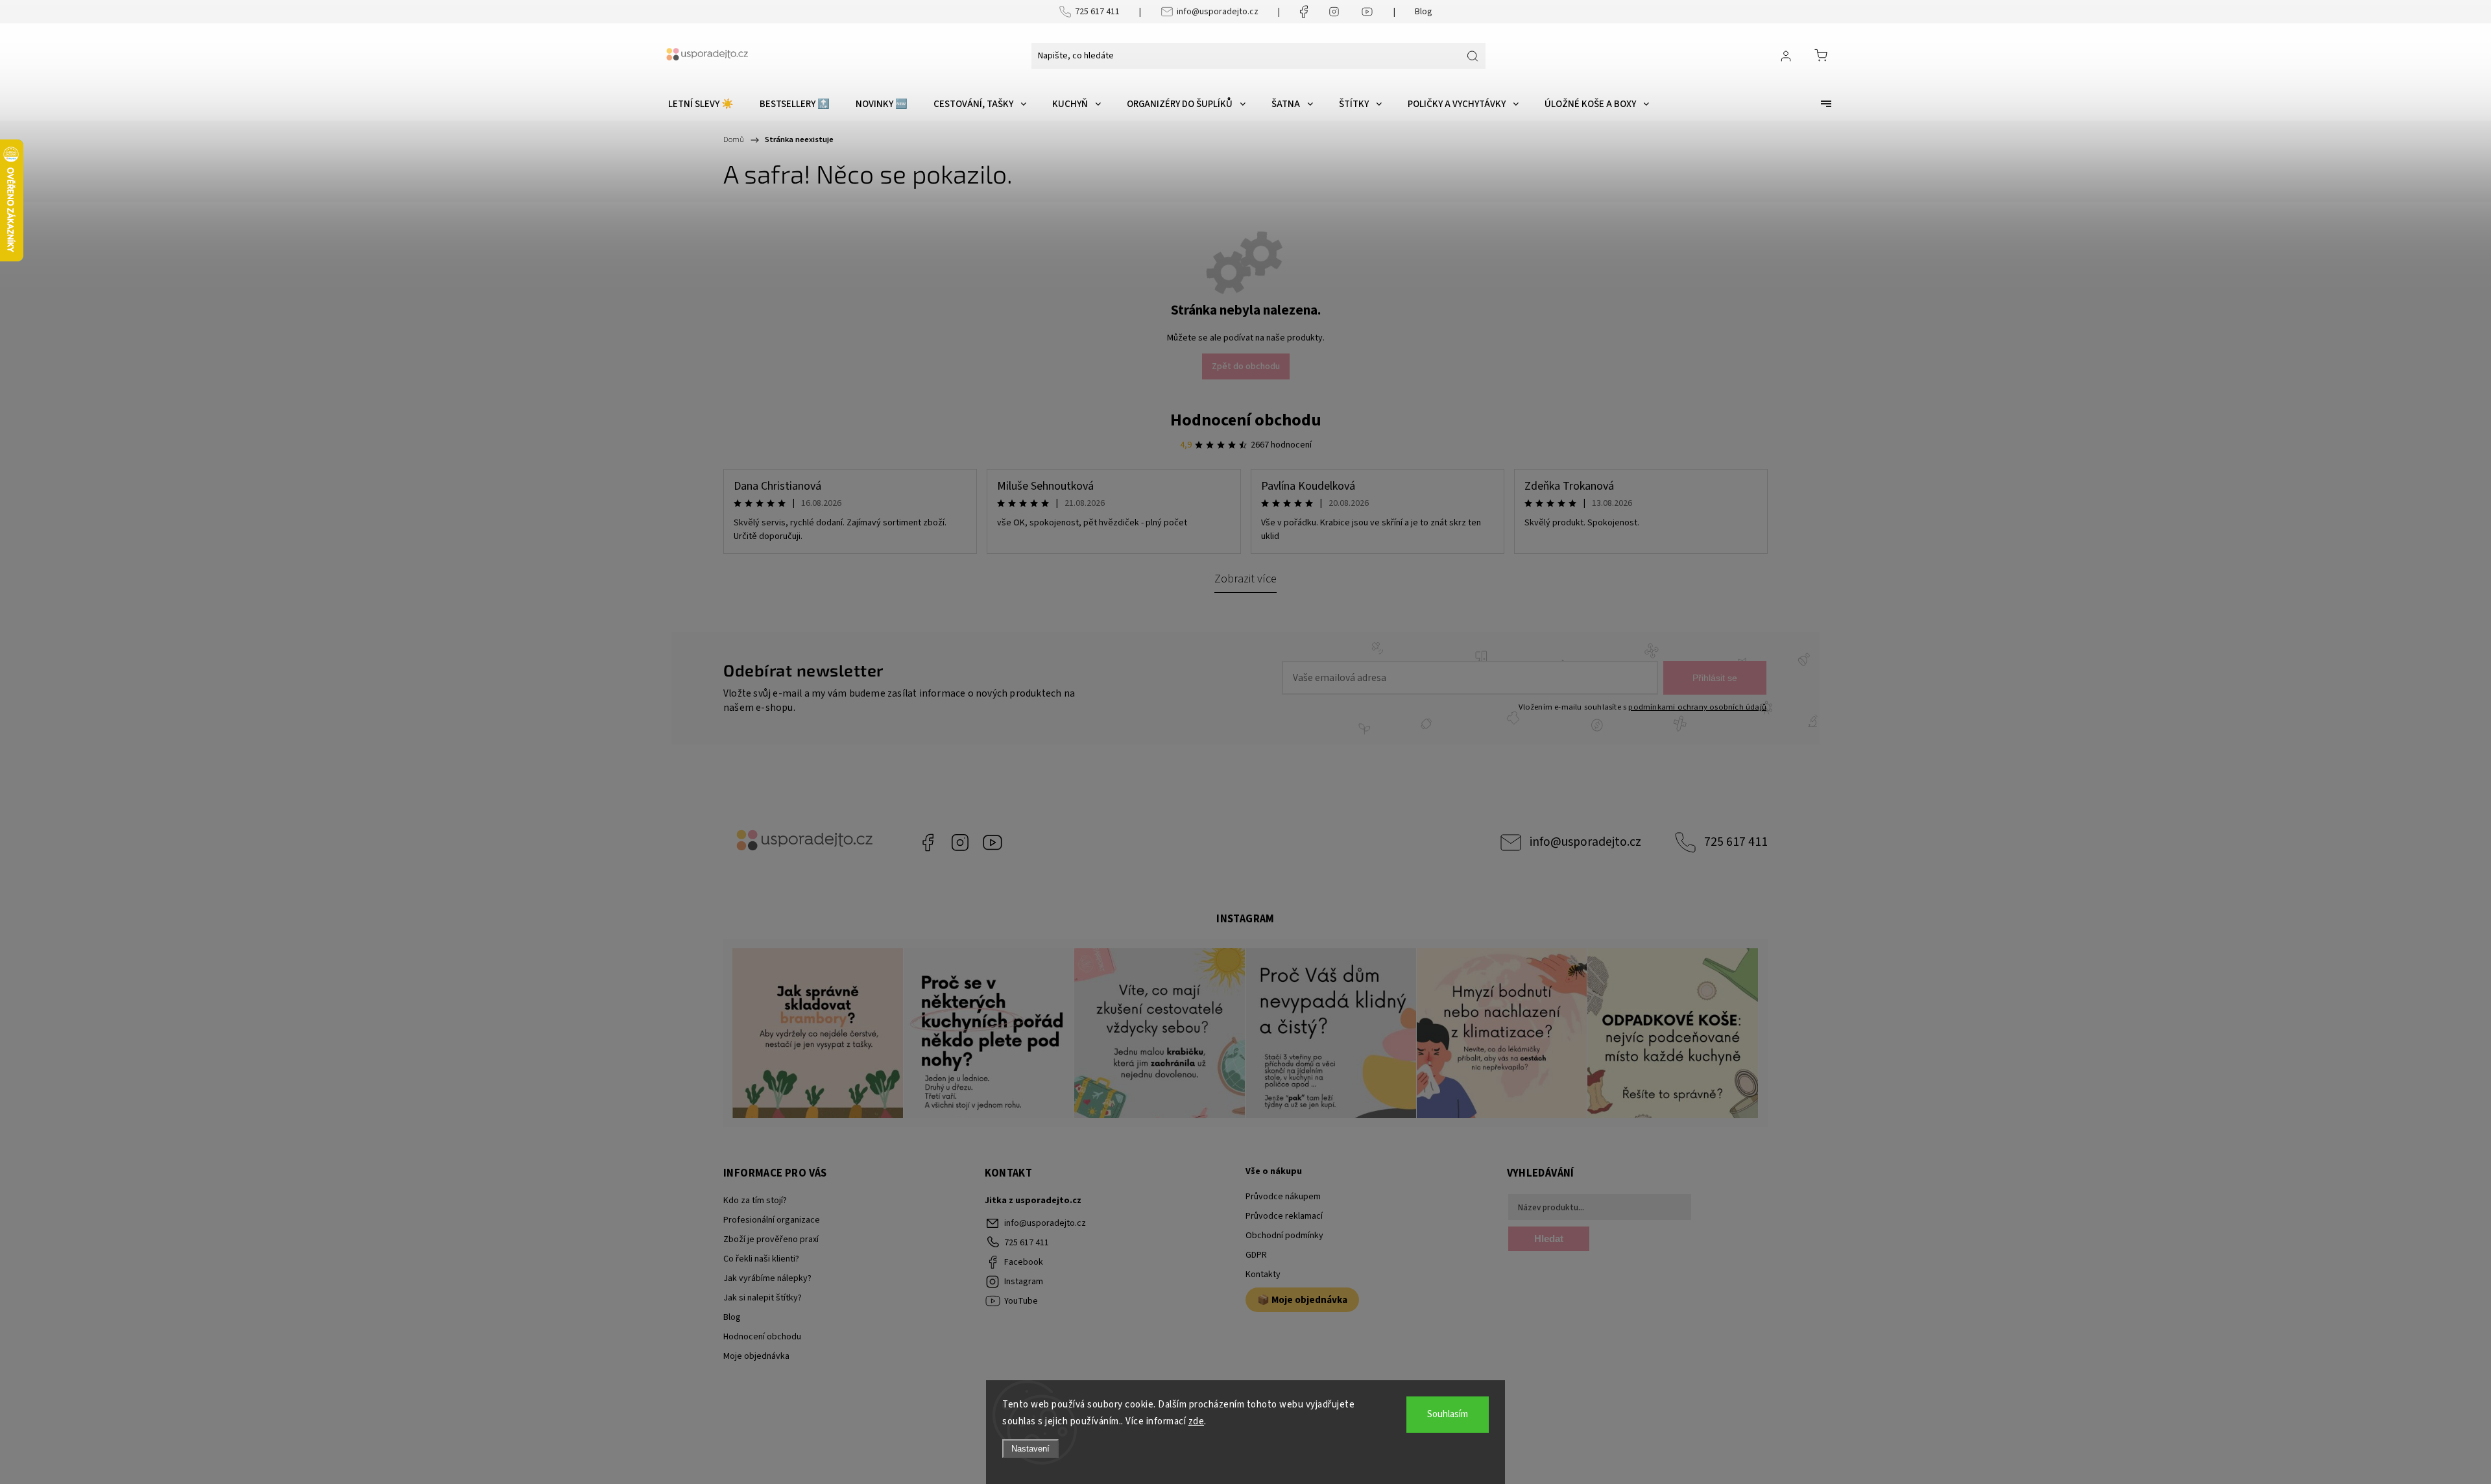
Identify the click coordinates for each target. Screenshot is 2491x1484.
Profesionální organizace (772, 1220)
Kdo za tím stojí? (755, 1201)
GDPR (1256, 1255)
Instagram (960, 843)
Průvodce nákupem (1283, 1197)
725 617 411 (1097, 12)
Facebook (928, 843)
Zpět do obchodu (1246, 366)
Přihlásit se (1715, 678)
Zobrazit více (1245, 579)
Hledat (1549, 1239)
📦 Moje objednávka (1302, 1300)
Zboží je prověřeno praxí (771, 1239)
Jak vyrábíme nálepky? (767, 1278)
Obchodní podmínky (1284, 1236)
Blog (1424, 12)
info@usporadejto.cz (1218, 12)
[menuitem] (701, 104)
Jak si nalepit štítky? (763, 1298)
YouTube (993, 843)
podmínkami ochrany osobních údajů (1697, 707)
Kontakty (1263, 1275)
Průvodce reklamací (1284, 1216)
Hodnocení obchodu (1246, 420)
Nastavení (1030, 1449)
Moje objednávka (756, 1356)
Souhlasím (1448, 1414)
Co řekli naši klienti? (761, 1259)
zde (1197, 1421)
